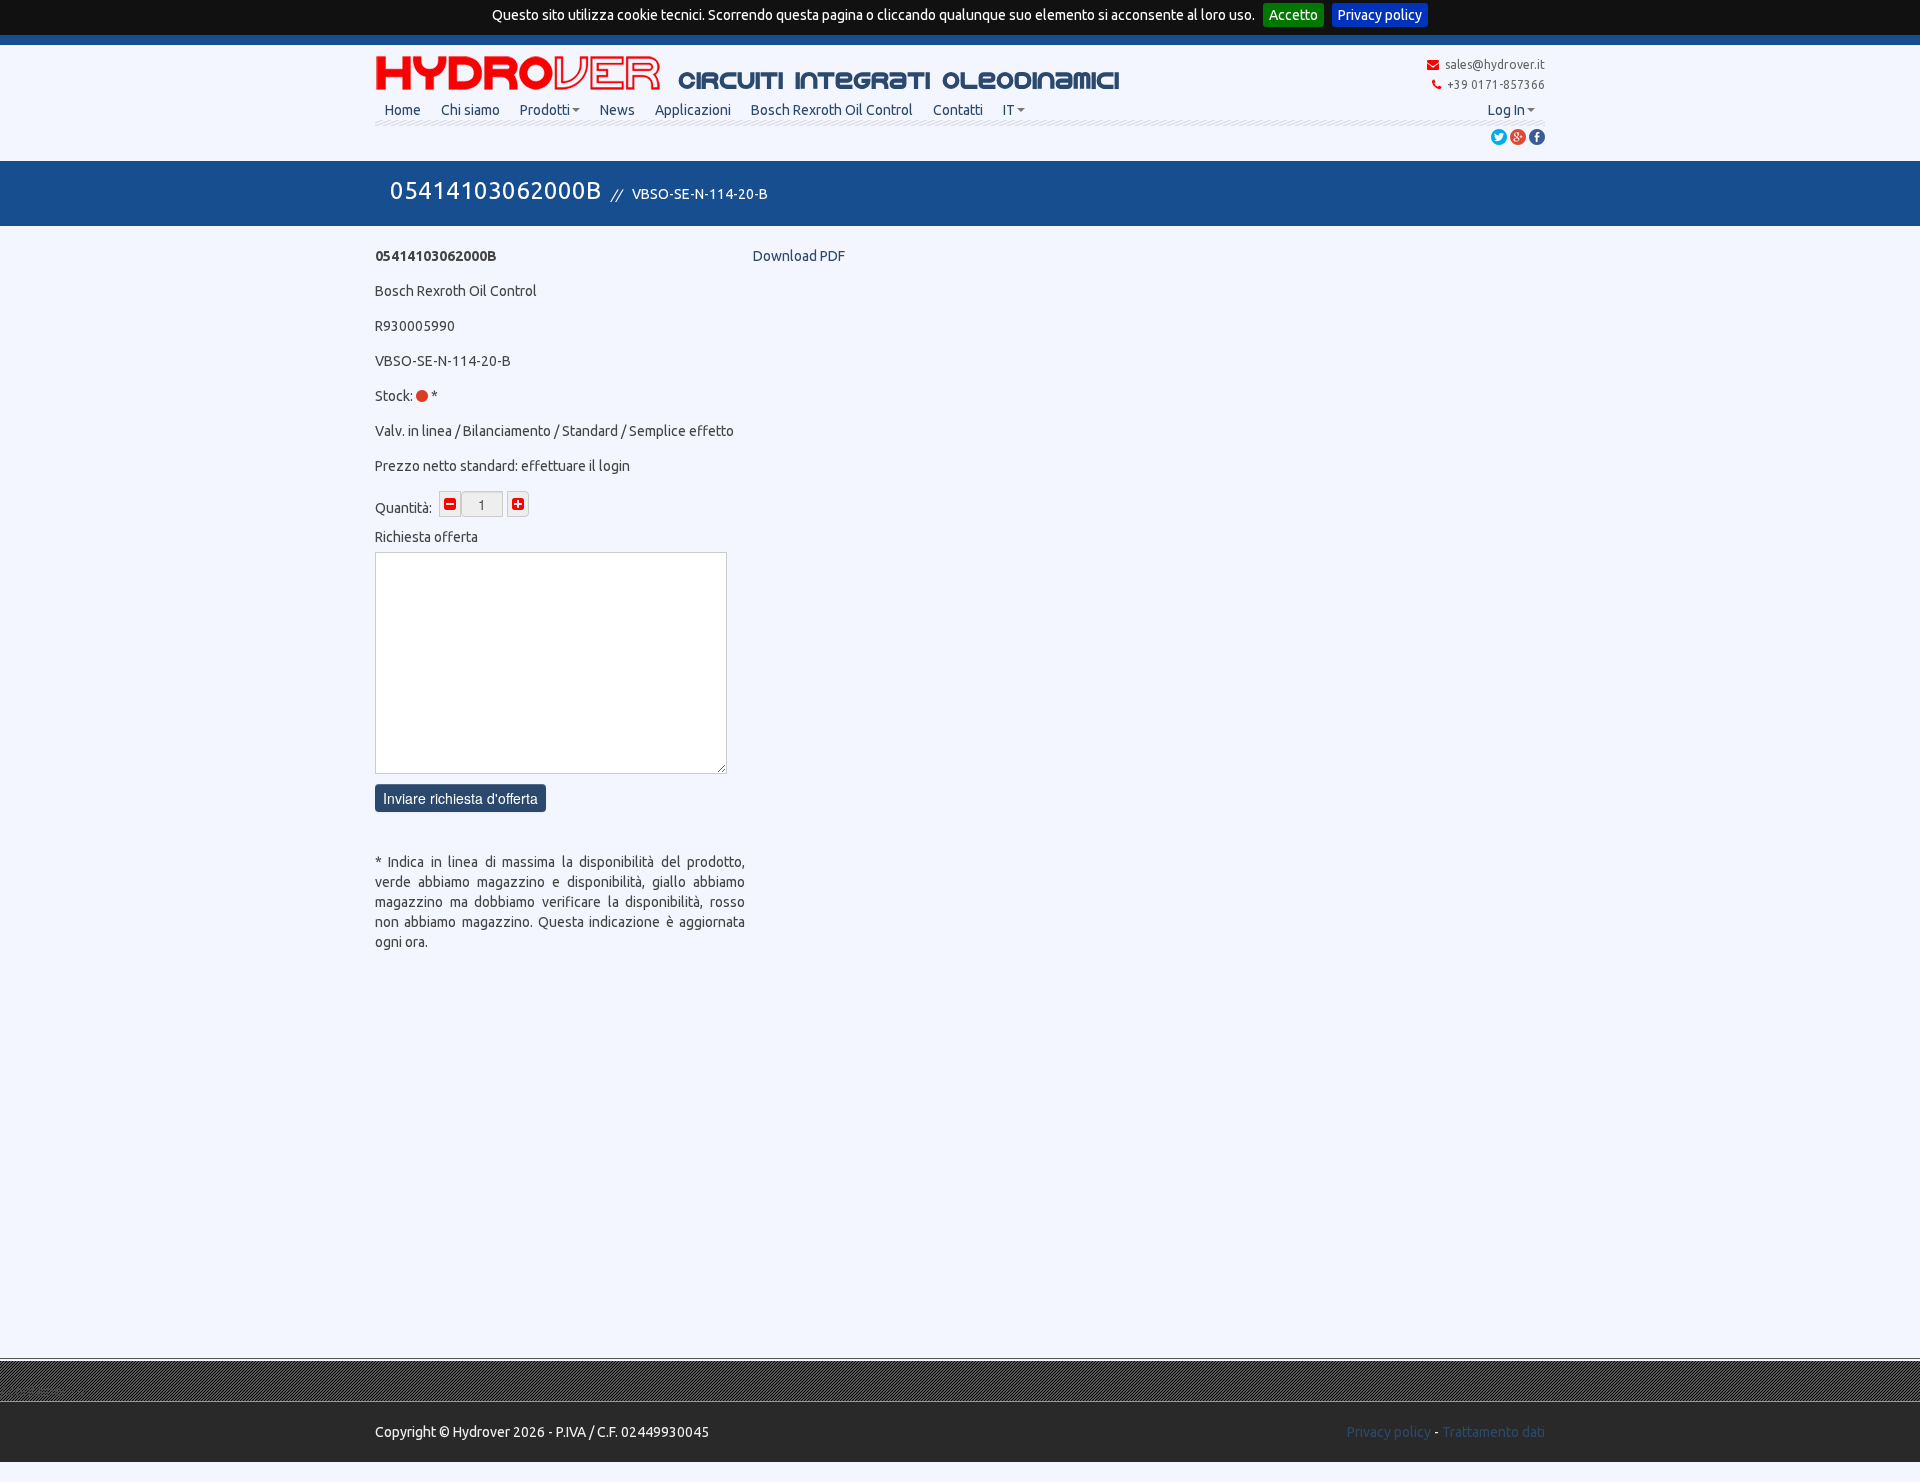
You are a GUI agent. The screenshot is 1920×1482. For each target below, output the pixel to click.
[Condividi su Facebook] (1537, 136)
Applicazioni (693, 110)
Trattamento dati (1493, 1432)
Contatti (958, 110)
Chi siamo (470, 110)
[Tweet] (1499, 136)
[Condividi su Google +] (1518, 136)
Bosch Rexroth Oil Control (832, 110)
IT (1009, 110)
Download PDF (799, 256)
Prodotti (545, 110)
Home (403, 110)
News (617, 110)
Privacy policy (1380, 15)
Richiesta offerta (426, 537)
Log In (1506, 110)
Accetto (1293, 15)
